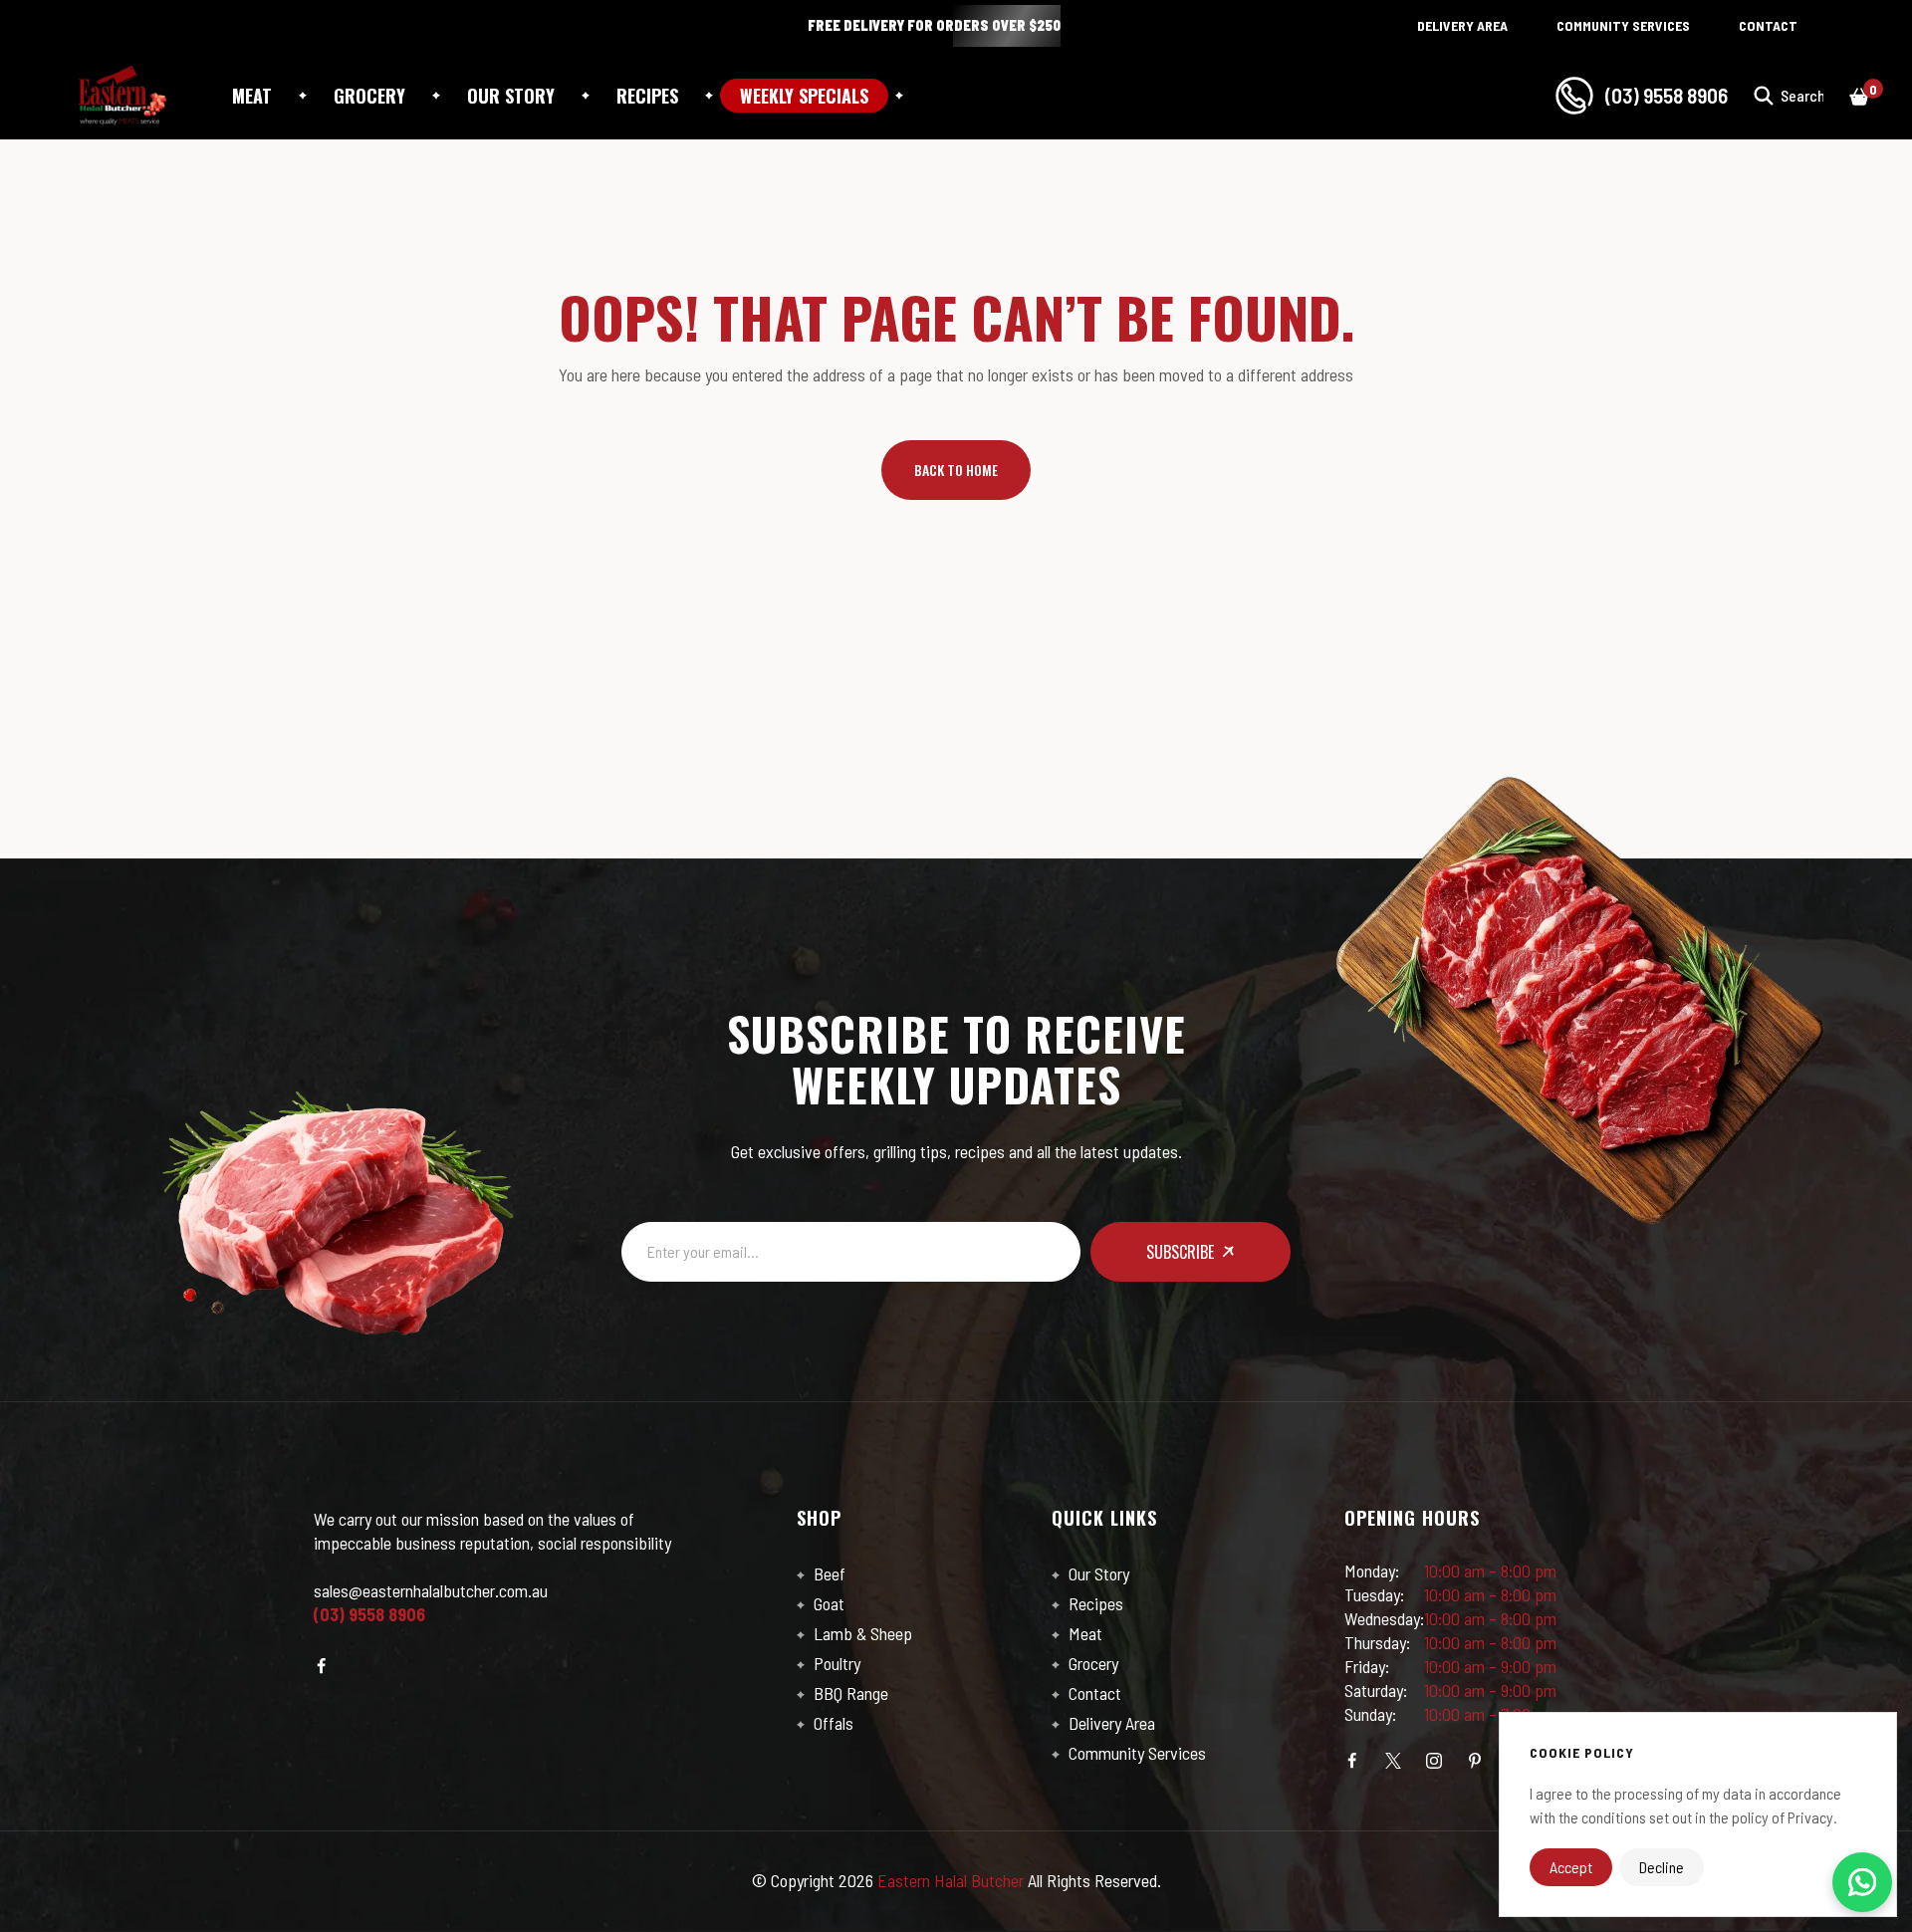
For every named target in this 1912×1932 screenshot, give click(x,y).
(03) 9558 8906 (1667, 96)
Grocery (369, 96)
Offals (832, 1723)
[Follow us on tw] (1393, 1761)
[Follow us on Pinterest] (1475, 1761)
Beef (828, 1573)
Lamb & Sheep (861, 1633)
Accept (1571, 1867)
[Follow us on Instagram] (1434, 1761)
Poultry (835, 1663)
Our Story (1097, 1573)
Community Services (1135, 1753)
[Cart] (1859, 95)
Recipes (1094, 1603)
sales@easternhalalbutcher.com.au (431, 1590)
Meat (252, 96)
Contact (1093, 1693)
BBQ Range (849, 1693)
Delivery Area (1110, 1723)
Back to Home (956, 470)
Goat (827, 1603)
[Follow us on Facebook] (322, 1666)
